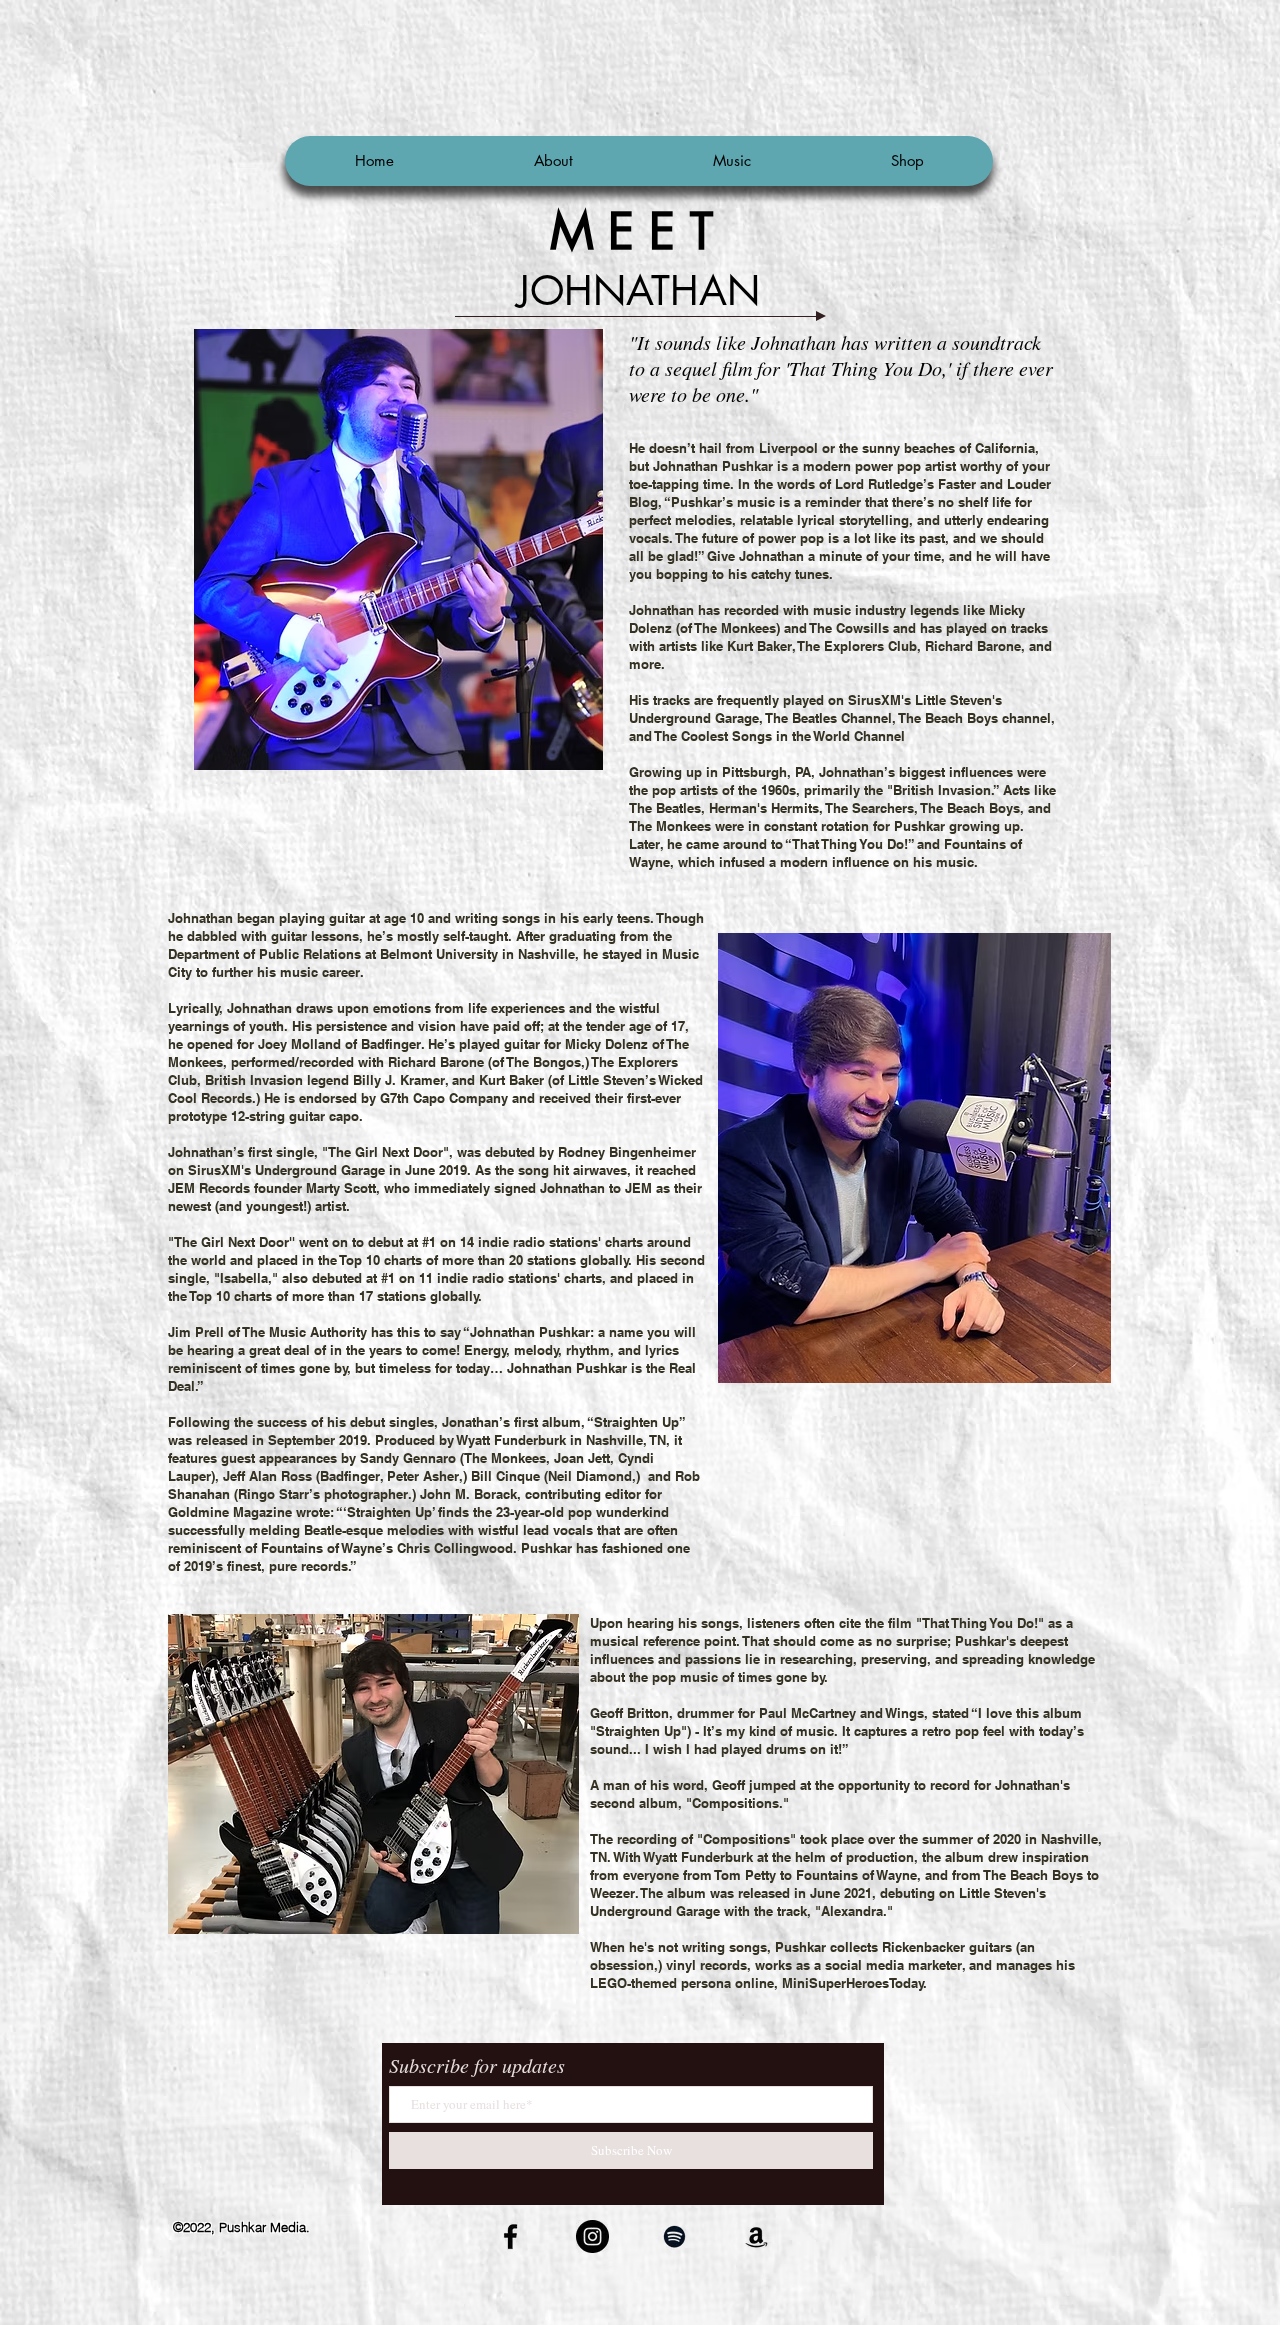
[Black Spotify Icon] (674, 2236)
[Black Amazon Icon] (756, 2236)
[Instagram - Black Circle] (592, 2236)
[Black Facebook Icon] (510, 2236)
